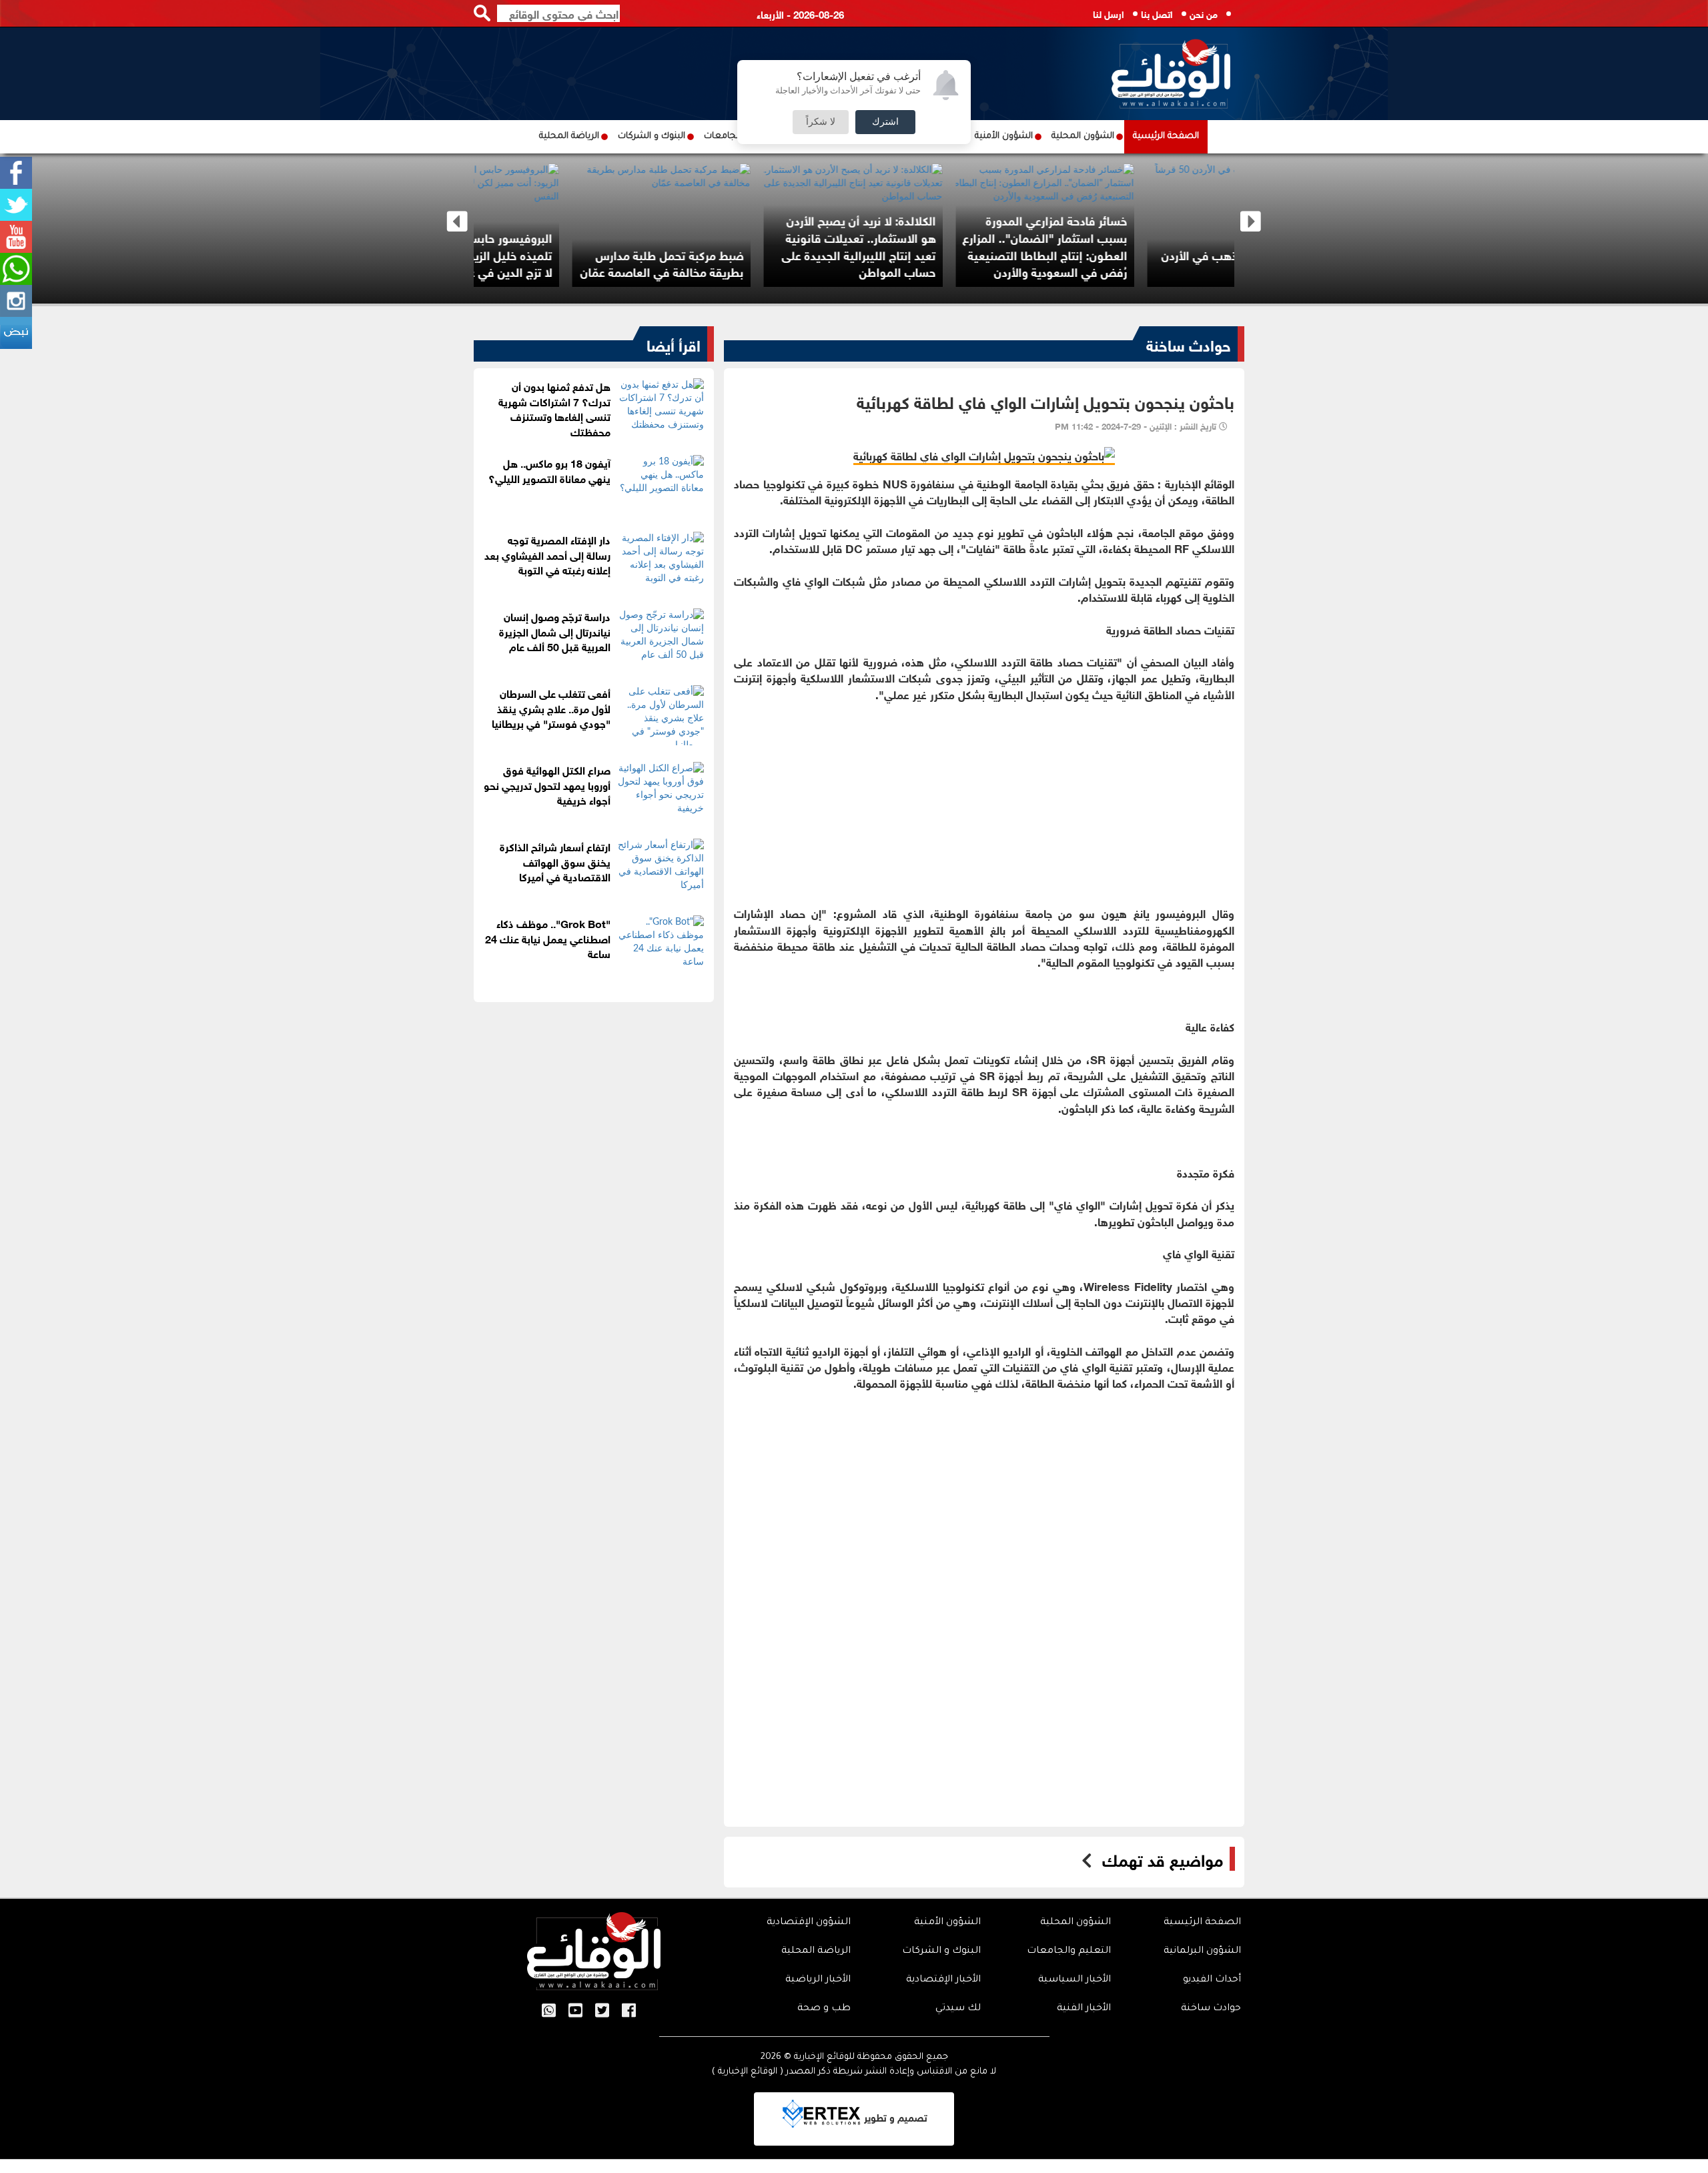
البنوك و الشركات (652, 136)
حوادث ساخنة (1189, 344)
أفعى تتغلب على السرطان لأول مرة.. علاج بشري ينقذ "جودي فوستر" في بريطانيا (551, 708)
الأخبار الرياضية (818, 1980)
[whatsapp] (16, 269)
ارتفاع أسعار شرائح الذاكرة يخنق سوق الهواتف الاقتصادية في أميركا (555, 861)
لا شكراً (821, 122)
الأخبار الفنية (1084, 2009)
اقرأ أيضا (674, 344)
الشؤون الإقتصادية (809, 1923)
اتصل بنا (1157, 13)
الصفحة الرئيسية (1166, 136)
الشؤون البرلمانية (1202, 1951)
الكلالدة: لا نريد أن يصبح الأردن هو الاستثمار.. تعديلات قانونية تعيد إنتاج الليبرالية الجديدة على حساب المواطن (956, 245)
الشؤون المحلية (1083, 136)
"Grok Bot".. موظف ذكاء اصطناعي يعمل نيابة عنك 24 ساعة (548, 938)
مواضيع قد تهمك (1163, 1859)
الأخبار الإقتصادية (943, 1980)
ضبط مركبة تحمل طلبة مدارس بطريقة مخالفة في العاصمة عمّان (759, 263)
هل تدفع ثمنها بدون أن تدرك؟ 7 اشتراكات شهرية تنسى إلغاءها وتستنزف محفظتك (554, 408)
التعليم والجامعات (1069, 1951)
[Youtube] (16, 237)
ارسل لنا (1109, 13)
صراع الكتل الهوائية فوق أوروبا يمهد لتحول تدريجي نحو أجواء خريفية (547, 784)
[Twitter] (16, 205)
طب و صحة (824, 2009)
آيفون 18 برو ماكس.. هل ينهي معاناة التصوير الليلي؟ (549, 470)
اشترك (885, 122)
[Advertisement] (984, 795)
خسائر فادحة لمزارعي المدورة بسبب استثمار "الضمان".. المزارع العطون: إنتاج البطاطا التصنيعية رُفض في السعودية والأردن (1142, 245)
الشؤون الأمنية (1004, 136)
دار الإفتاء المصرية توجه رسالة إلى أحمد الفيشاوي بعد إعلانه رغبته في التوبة (547, 554)
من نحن (1204, 13)
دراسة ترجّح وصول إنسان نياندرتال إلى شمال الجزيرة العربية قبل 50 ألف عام (555, 631)
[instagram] (16, 301)
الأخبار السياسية (1075, 1980)
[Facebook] (16, 173)
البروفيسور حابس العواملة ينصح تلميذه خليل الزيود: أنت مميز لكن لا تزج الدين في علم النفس (568, 254)
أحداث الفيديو (1212, 1980)
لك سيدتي (958, 2009)
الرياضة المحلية (569, 136)
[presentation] (457, 222)
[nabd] (16, 333)
